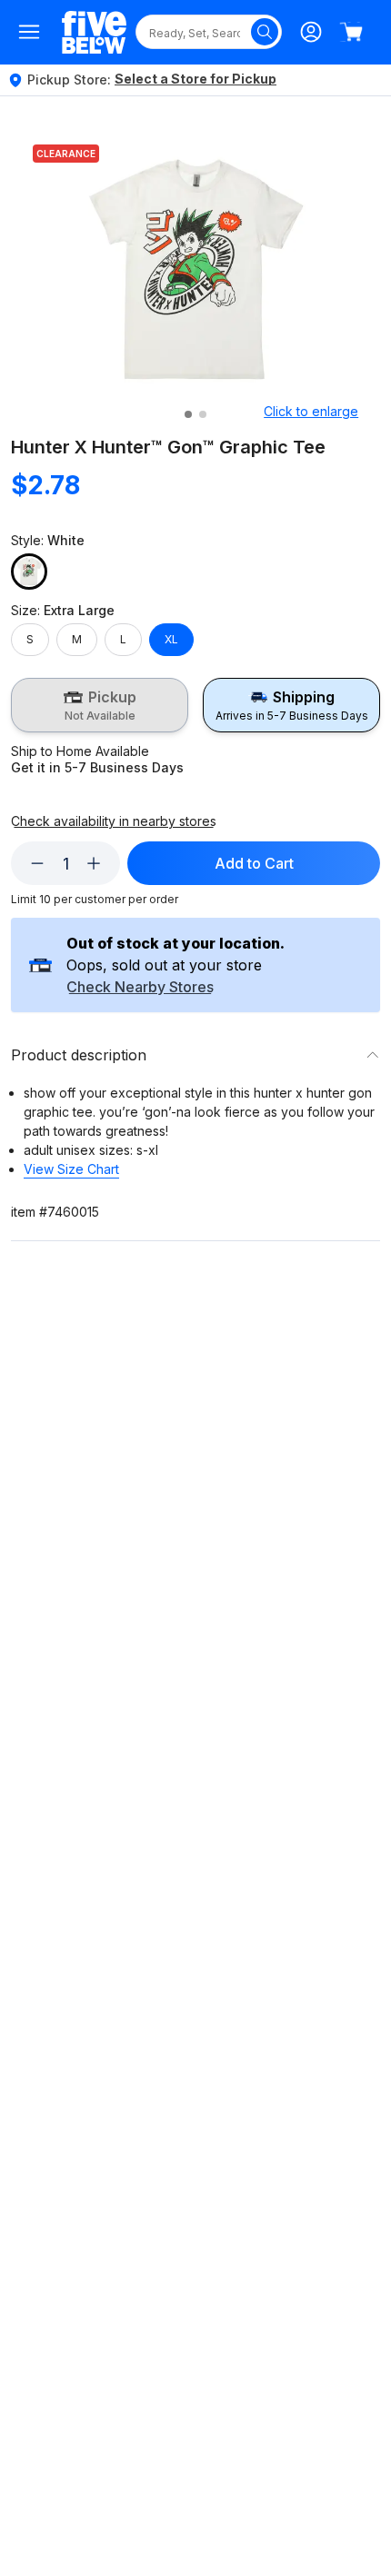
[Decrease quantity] (37, 863)
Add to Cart (254, 863)
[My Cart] (351, 32)
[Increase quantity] (94, 863)
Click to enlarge (311, 411)
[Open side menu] (29, 32)
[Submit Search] (265, 32)
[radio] (100, 705)
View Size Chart (71, 1169)
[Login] (311, 32)
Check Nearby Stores (140, 988)
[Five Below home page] (94, 32)
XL (171, 639)
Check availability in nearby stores (114, 821)
